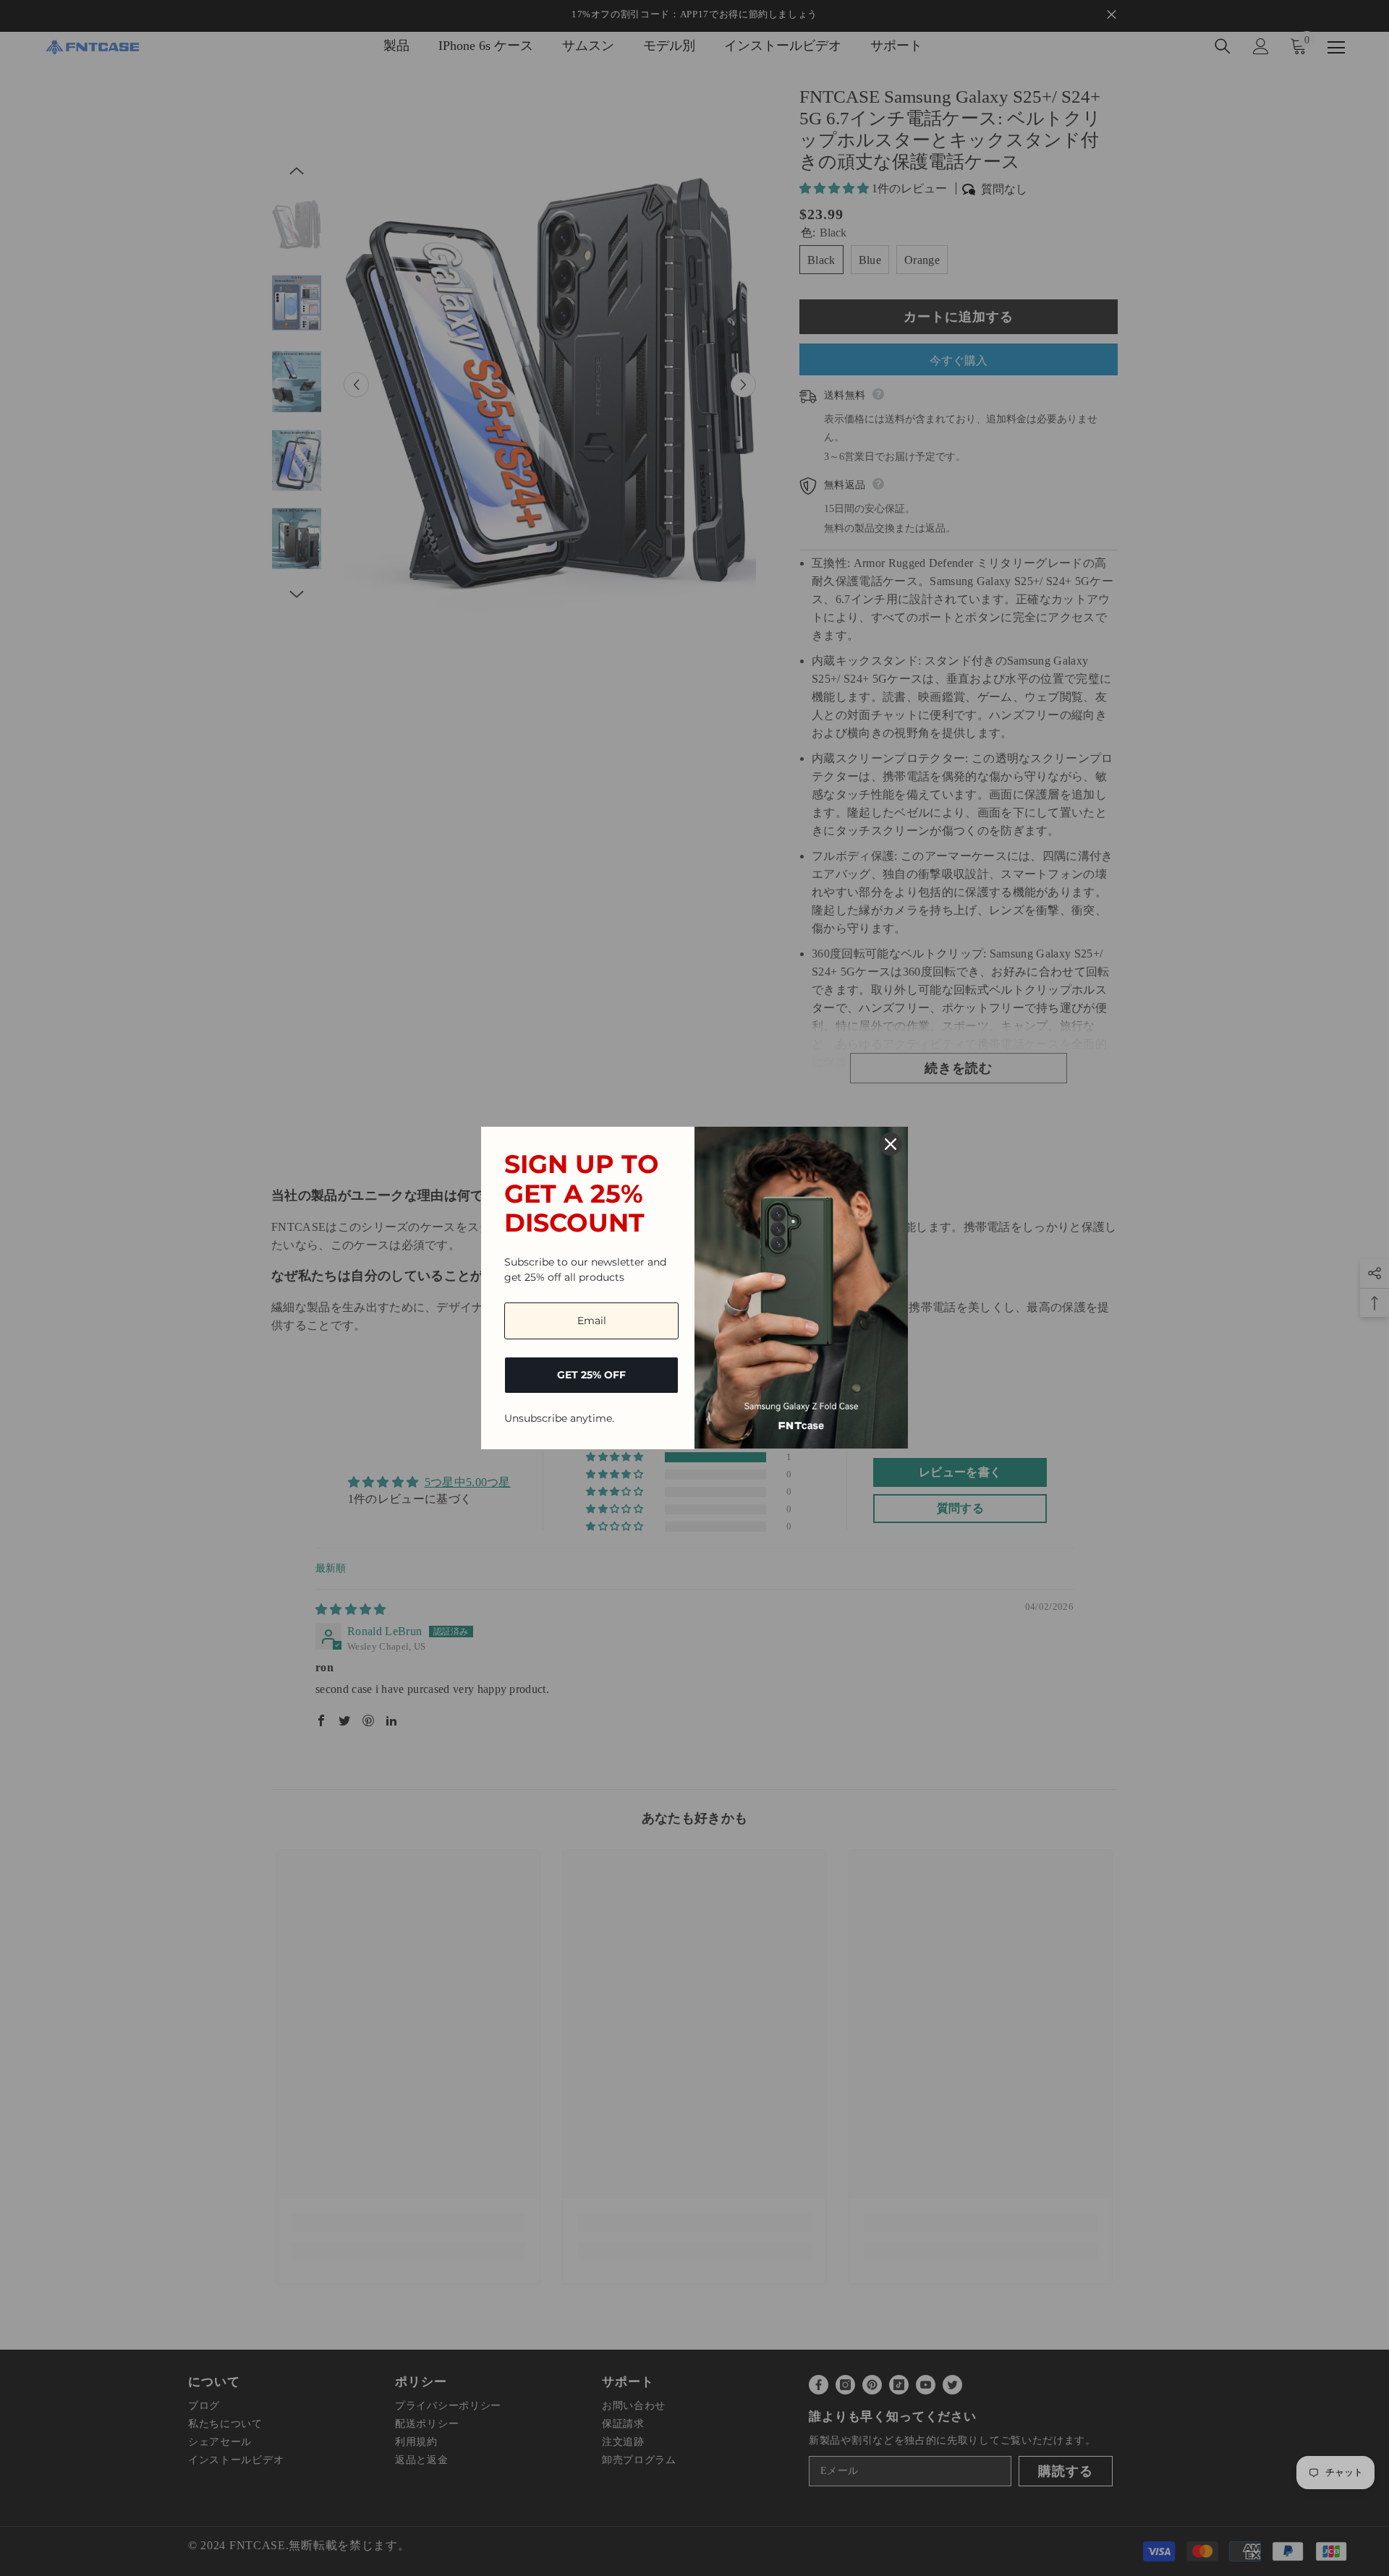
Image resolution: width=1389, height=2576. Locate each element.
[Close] (891, 1144)
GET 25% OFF (591, 1375)
